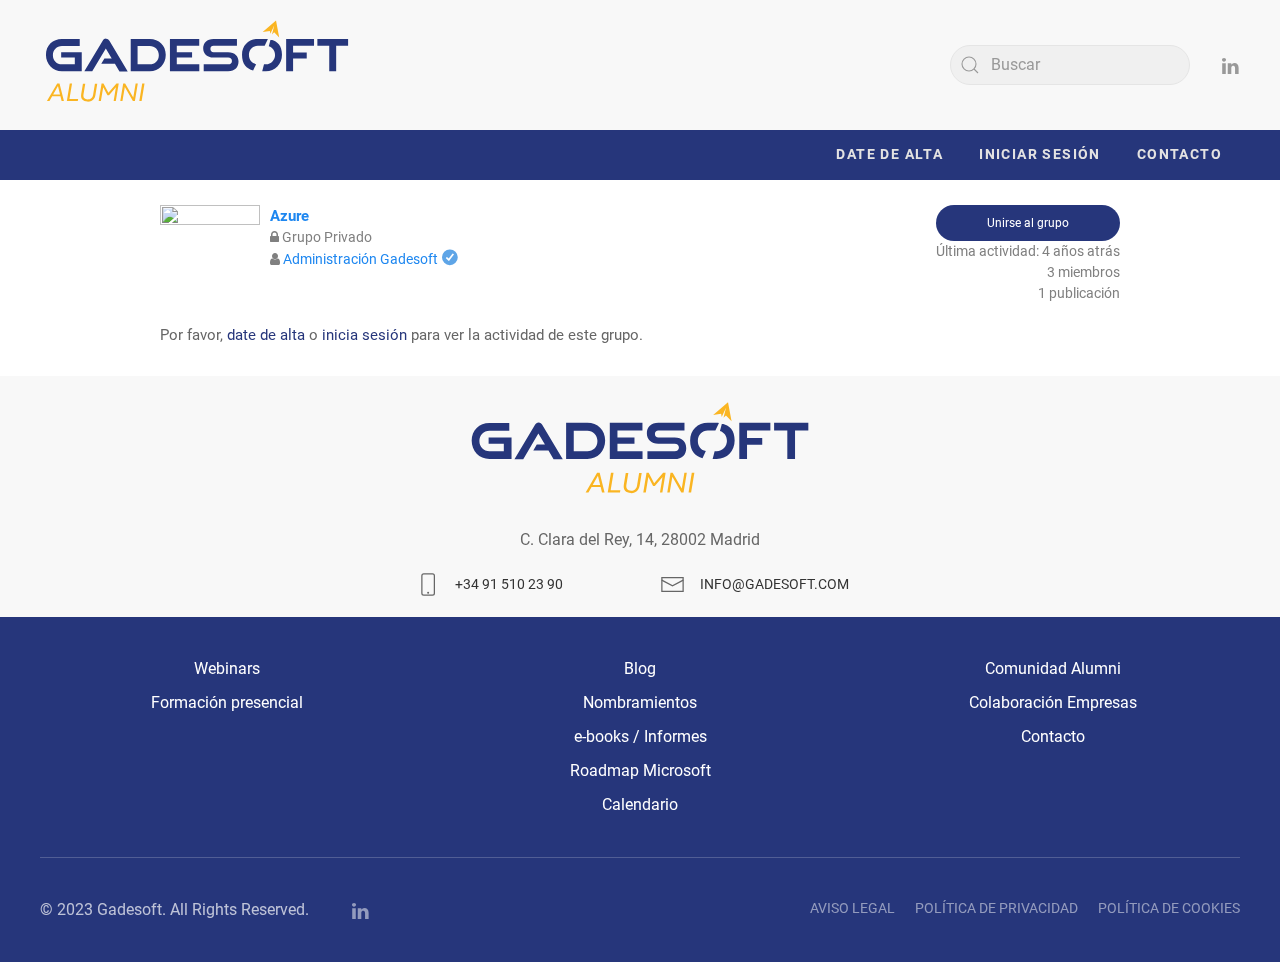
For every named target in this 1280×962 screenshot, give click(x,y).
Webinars (227, 668)
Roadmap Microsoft (640, 770)
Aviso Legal (852, 908)
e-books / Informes (640, 736)
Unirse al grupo (1028, 223)
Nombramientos (640, 702)
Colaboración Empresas (1053, 702)
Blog (640, 668)
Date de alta (889, 154)
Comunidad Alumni (1053, 668)
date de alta (266, 335)
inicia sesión (364, 335)
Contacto (1179, 154)
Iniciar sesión (1040, 154)
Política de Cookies (1169, 908)
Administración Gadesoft (360, 259)
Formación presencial (227, 702)
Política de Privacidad (996, 908)
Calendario (640, 804)
